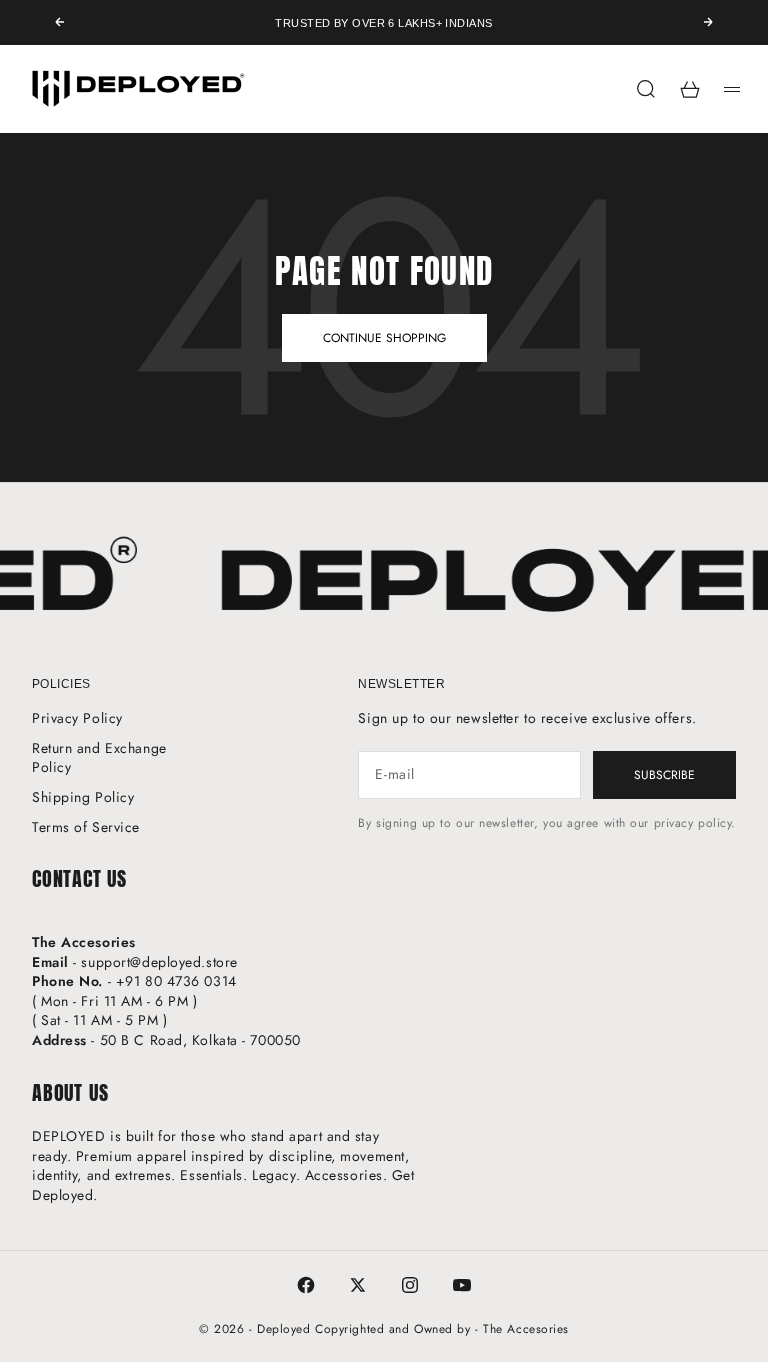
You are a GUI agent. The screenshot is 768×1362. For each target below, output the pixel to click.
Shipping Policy (83, 797)
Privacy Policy (77, 718)
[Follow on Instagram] (410, 1285)
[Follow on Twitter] (358, 1285)
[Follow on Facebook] (306, 1285)
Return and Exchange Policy (99, 758)
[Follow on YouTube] (462, 1285)
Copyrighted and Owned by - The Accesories (442, 1329)
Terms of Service (86, 827)
